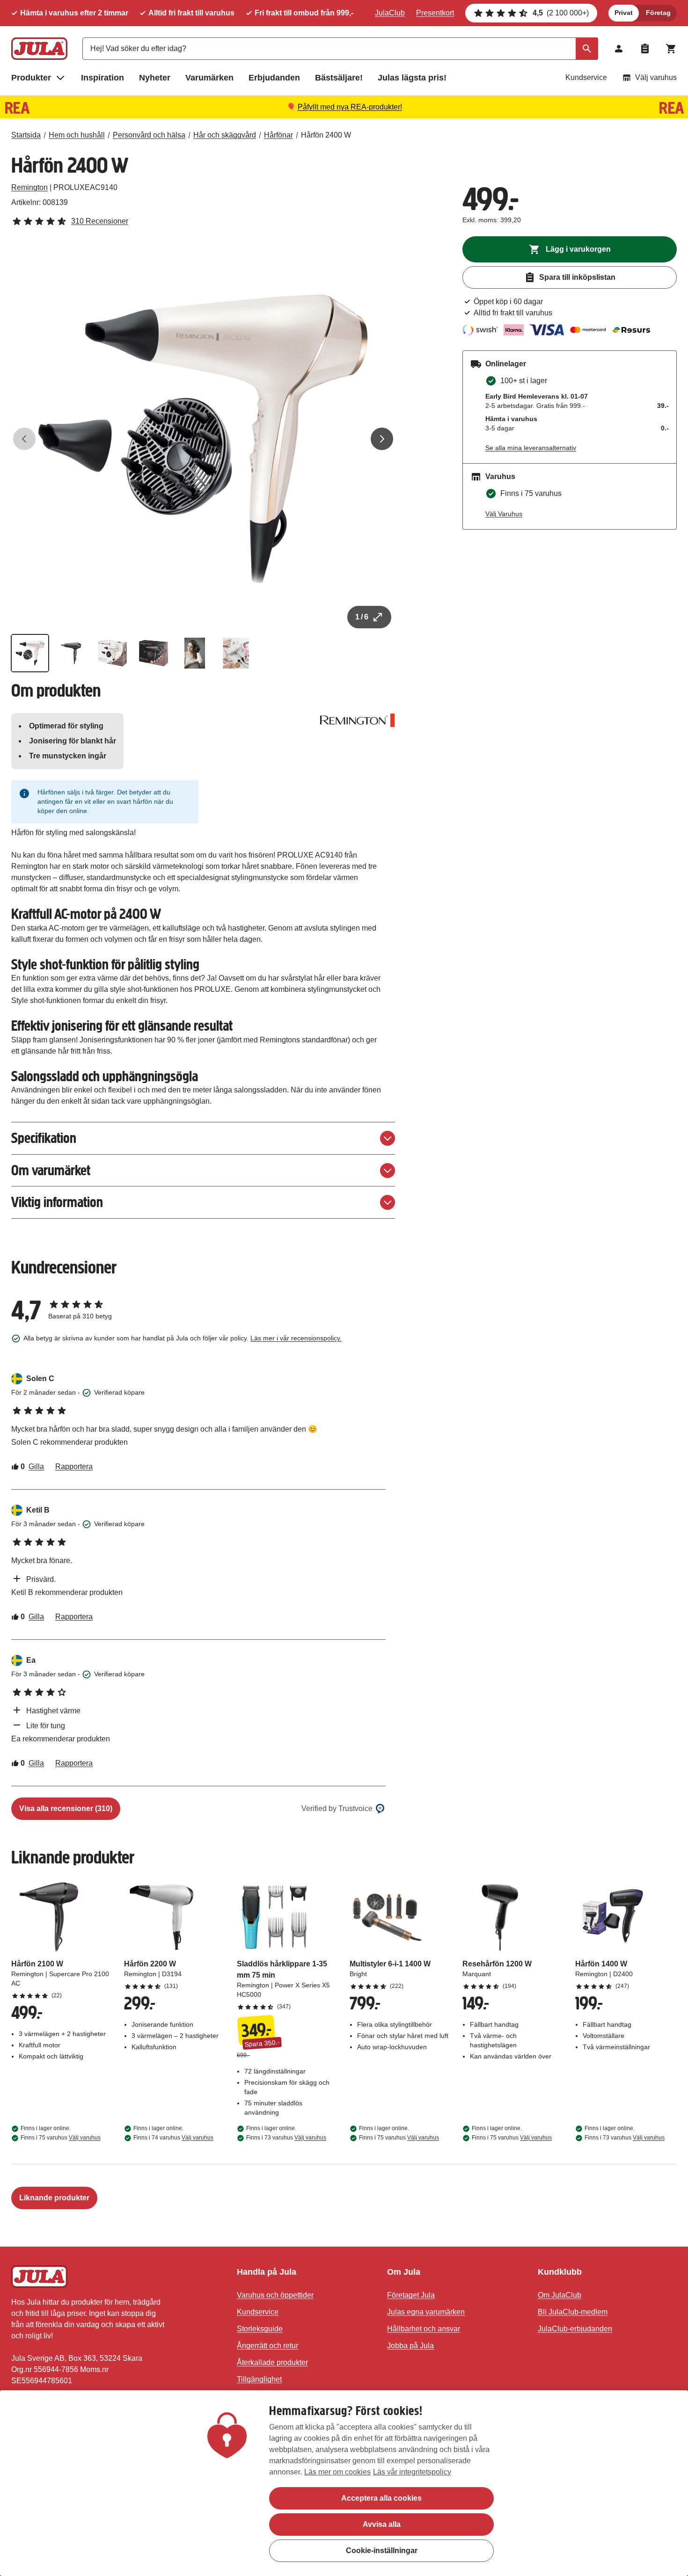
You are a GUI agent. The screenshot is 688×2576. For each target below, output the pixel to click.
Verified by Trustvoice (337, 1808)
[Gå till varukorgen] (671, 49)
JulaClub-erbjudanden (575, 2329)
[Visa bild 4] (154, 653)
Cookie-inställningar (382, 2551)
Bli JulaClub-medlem (573, 2312)
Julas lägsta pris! (412, 78)
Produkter (31, 78)
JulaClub (390, 13)
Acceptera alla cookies (381, 2498)
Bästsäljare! (339, 78)
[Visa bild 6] (236, 653)
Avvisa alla (382, 2524)
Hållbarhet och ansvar (424, 2329)
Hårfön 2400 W (326, 135)
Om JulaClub (560, 2295)
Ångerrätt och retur (267, 2346)
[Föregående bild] (24, 439)
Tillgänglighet (259, 2379)
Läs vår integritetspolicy (412, 2472)
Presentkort (435, 13)
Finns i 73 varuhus (286, 2138)
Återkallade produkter (272, 2362)
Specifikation (44, 1138)
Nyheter (155, 78)
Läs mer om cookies (337, 2472)
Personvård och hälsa (149, 135)
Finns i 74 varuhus (173, 2138)
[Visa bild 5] (195, 653)
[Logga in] (619, 49)
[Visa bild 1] (30, 653)
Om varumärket (51, 1170)
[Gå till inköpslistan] (645, 49)
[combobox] (340, 49)
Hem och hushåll (77, 135)
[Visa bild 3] (112, 653)
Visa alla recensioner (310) (66, 1808)
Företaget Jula (411, 2295)
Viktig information (57, 1202)
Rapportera (74, 1466)
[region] (344, 2483)
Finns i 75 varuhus (61, 2138)
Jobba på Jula (410, 2346)
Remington (29, 187)
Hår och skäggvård (225, 135)
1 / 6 (362, 617)
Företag (658, 13)
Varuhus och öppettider (275, 2295)
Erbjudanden (274, 78)
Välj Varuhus (504, 514)
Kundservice (586, 77)
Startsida (26, 135)
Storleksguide (260, 2329)
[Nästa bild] (382, 439)
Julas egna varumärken (426, 2312)
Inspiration (102, 78)
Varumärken (209, 78)
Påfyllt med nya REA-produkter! (350, 107)
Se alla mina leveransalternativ (531, 448)
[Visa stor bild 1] (203, 439)
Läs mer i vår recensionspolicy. (296, 1338)
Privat (624, 13)
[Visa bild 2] (71, 653)
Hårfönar (278, 135)
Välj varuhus (656, 77)
